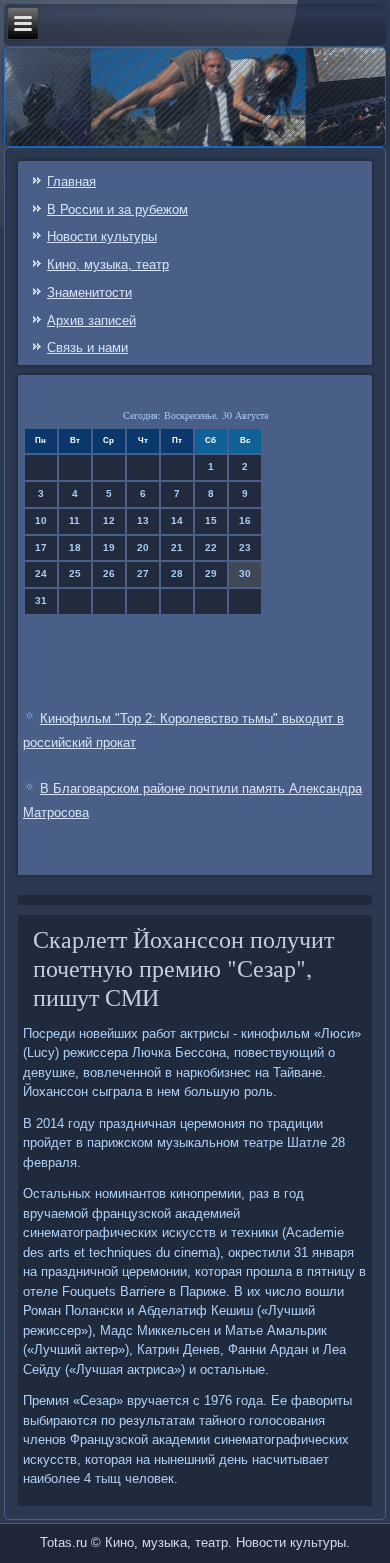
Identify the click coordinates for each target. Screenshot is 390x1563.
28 (177, 573)
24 (41, 573)
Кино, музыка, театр (108, 264)
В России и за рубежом (117, 209)
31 (41, 600)
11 (74, 520)
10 (41, 520)
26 (109, 573)
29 (211, 573)
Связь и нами (87, 347)
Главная (71, 181)
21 (177, 547)
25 (75, 573)
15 (211, 520)
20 (143, 547)
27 (143, 573)
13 (143, 520)
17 (41, 547)
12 (109, 520)
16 (245, 520)
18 (75, 547)
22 (211, 547)
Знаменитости (89, 292)
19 (109, 547)
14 (177, 520)
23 (245, 547)
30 (245, 573)
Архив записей (91, 320)
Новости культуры (102, 236)
